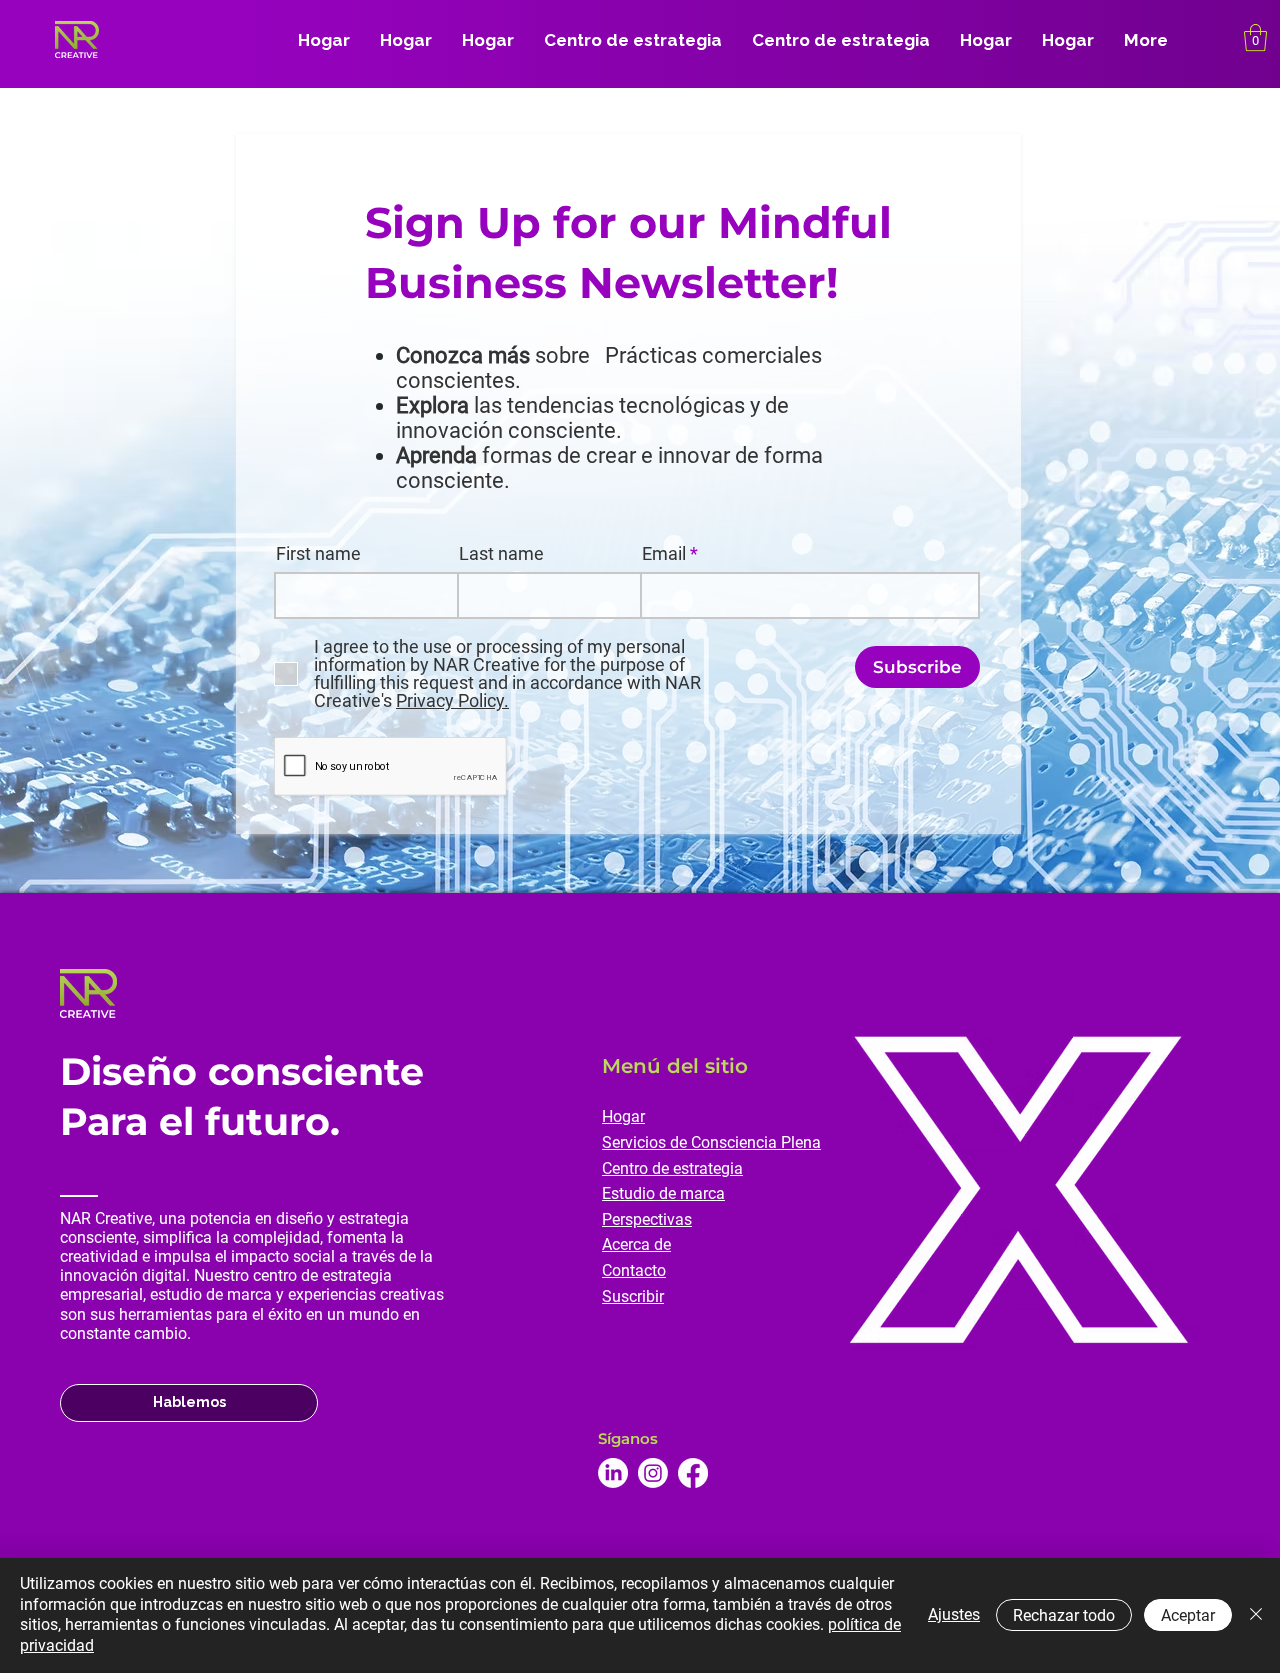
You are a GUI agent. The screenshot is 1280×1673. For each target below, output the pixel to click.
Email (664, 554)
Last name (501, 554)
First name (318, 554)
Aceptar (1188, 1615)
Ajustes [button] (954, 1614)
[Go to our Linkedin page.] (613, 1473)
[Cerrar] (1256, 1615)
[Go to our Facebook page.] (693, 1473)
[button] (1255, 37)
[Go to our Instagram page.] (653, 1473)
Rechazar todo (1064, 1615)
